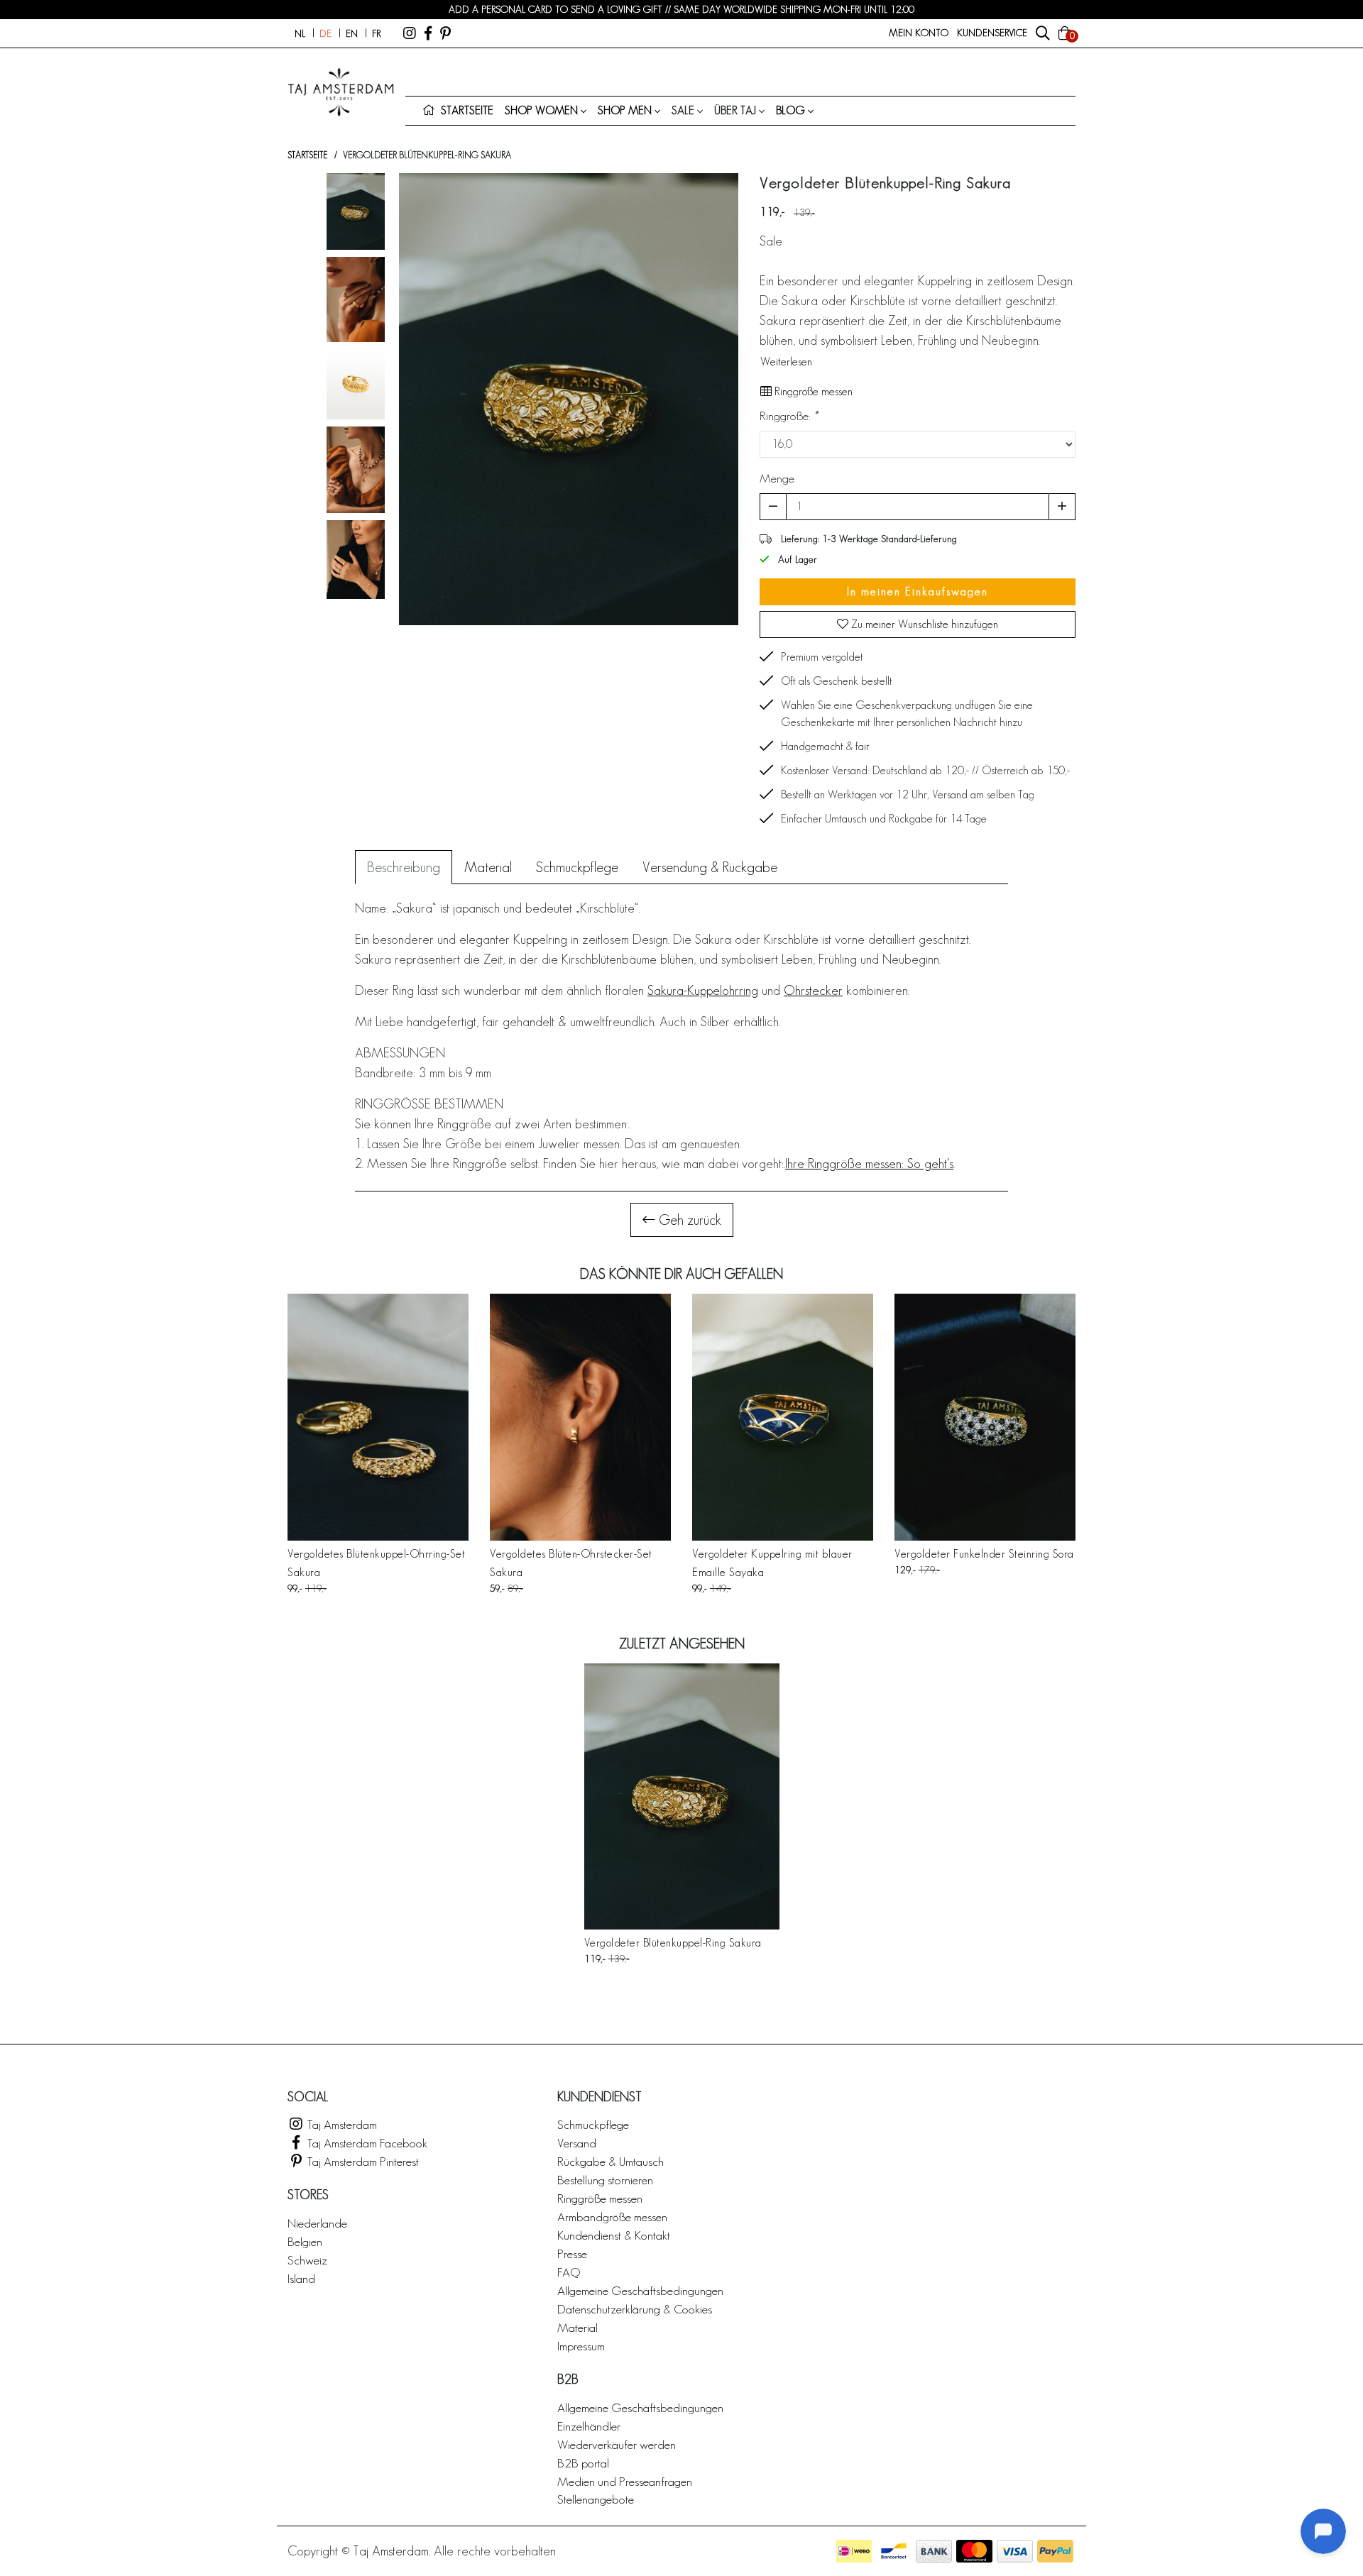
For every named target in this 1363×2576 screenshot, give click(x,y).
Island (301, 2278)
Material (578, 2327)
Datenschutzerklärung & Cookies (635, 2309)
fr (376, 33)
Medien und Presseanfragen (625, 2481)
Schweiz (307, 2260)
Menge (777, 478)
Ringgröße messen (812, 391)
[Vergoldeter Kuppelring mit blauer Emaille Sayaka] (783, 1417)
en (352, 33)
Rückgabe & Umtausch (611, 2161)
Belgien (305, 2241)
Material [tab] (488, 867)
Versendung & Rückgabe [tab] (710, 867)
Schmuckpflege (593, 2124)
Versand (577, 2143)
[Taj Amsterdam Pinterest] (445, 33)
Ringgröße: (788, 415)
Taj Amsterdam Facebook (366, 2143)
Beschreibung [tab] (404, 867)
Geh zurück (688, 1220)
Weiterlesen (786, 362)
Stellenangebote (596, 2499)
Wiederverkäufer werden (617, 2444)
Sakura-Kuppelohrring (703, 990)
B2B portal (583, 2463)
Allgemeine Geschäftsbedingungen (640, 2290)
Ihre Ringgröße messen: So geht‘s (869, 1163)
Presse (572, 2253)
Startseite (307, 155)
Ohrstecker (813, 990)
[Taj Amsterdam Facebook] (428, 33)
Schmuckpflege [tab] (577, 867)
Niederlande (317, 2223)
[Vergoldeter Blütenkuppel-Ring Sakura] (682, 1796)
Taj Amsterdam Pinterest (362, 2161)
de (325, 33)
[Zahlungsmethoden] (854, 2551)
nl (300, 33)
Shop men (625, 110)
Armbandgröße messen (612, 2217)
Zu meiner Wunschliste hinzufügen (923, 624)
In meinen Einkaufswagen (918, 591)
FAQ (569, 2272)
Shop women (541, 110)
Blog (790, 110)
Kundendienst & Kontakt (614, 2235)
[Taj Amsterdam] (410, 33)
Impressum (581, 2346)
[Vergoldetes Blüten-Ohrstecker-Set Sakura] (580, 1417)
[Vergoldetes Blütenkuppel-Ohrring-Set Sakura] (378, 1417)
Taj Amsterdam (341, 2124)
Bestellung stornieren (605, 2180)
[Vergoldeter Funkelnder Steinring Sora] (985, 1417)
